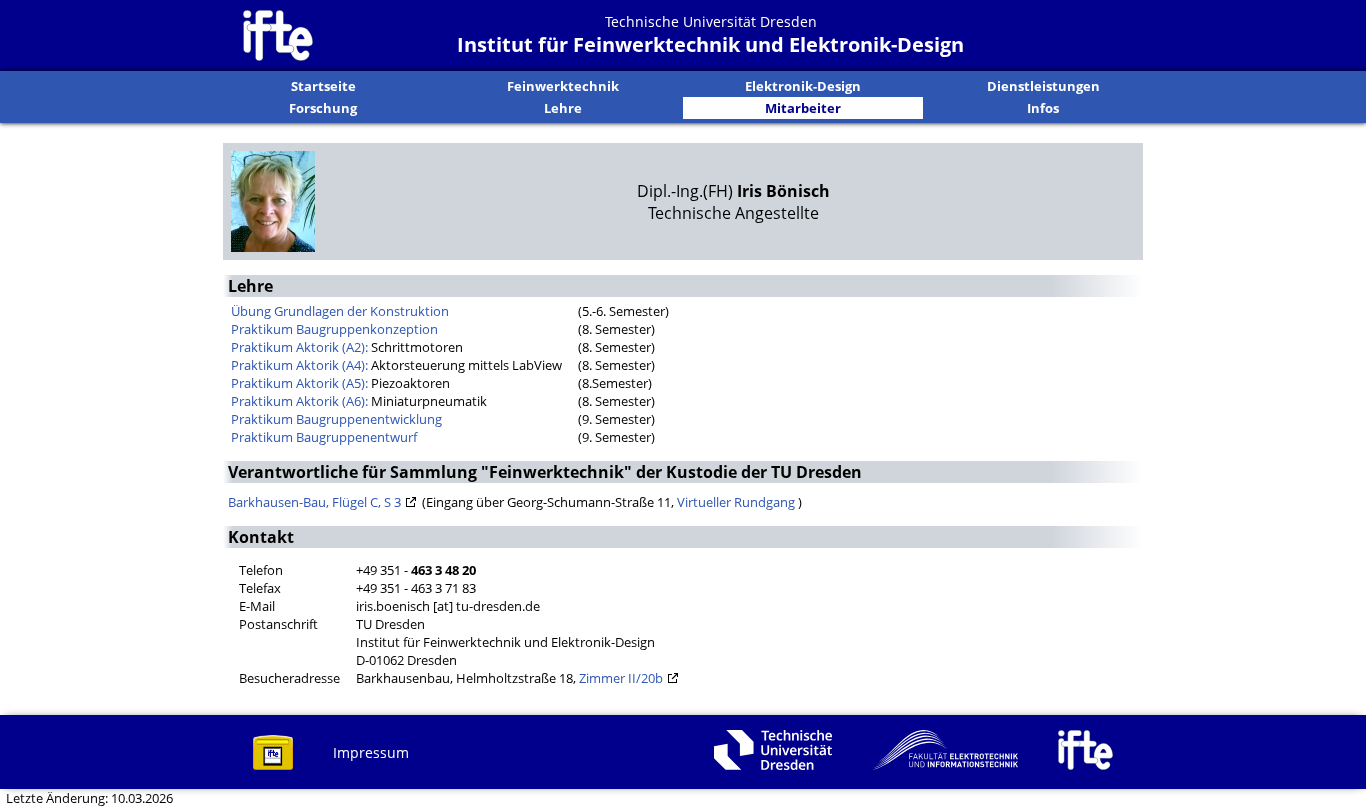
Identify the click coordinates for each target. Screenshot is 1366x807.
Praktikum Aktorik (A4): (299, 365)
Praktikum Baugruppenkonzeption (334, 329)
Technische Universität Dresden (711, 21)
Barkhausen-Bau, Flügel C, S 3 (314, 502)
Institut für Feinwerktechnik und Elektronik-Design (710, 44)
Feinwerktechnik (563, 86)
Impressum (371, 752)
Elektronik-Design (803, 86)
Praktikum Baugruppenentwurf (324, 437)
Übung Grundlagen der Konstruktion (340, 311)
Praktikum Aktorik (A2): (299, 347)
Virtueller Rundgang (737, 502)
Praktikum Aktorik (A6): (299, 401)
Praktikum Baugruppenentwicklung (336, 419)
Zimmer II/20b (621, 678)
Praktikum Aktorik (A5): (299, 383)
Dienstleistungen (1043, 86)
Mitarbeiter (803, 108)
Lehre (563, 108)
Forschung (323, 108)
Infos (1043, 108)
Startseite (323, 86)
